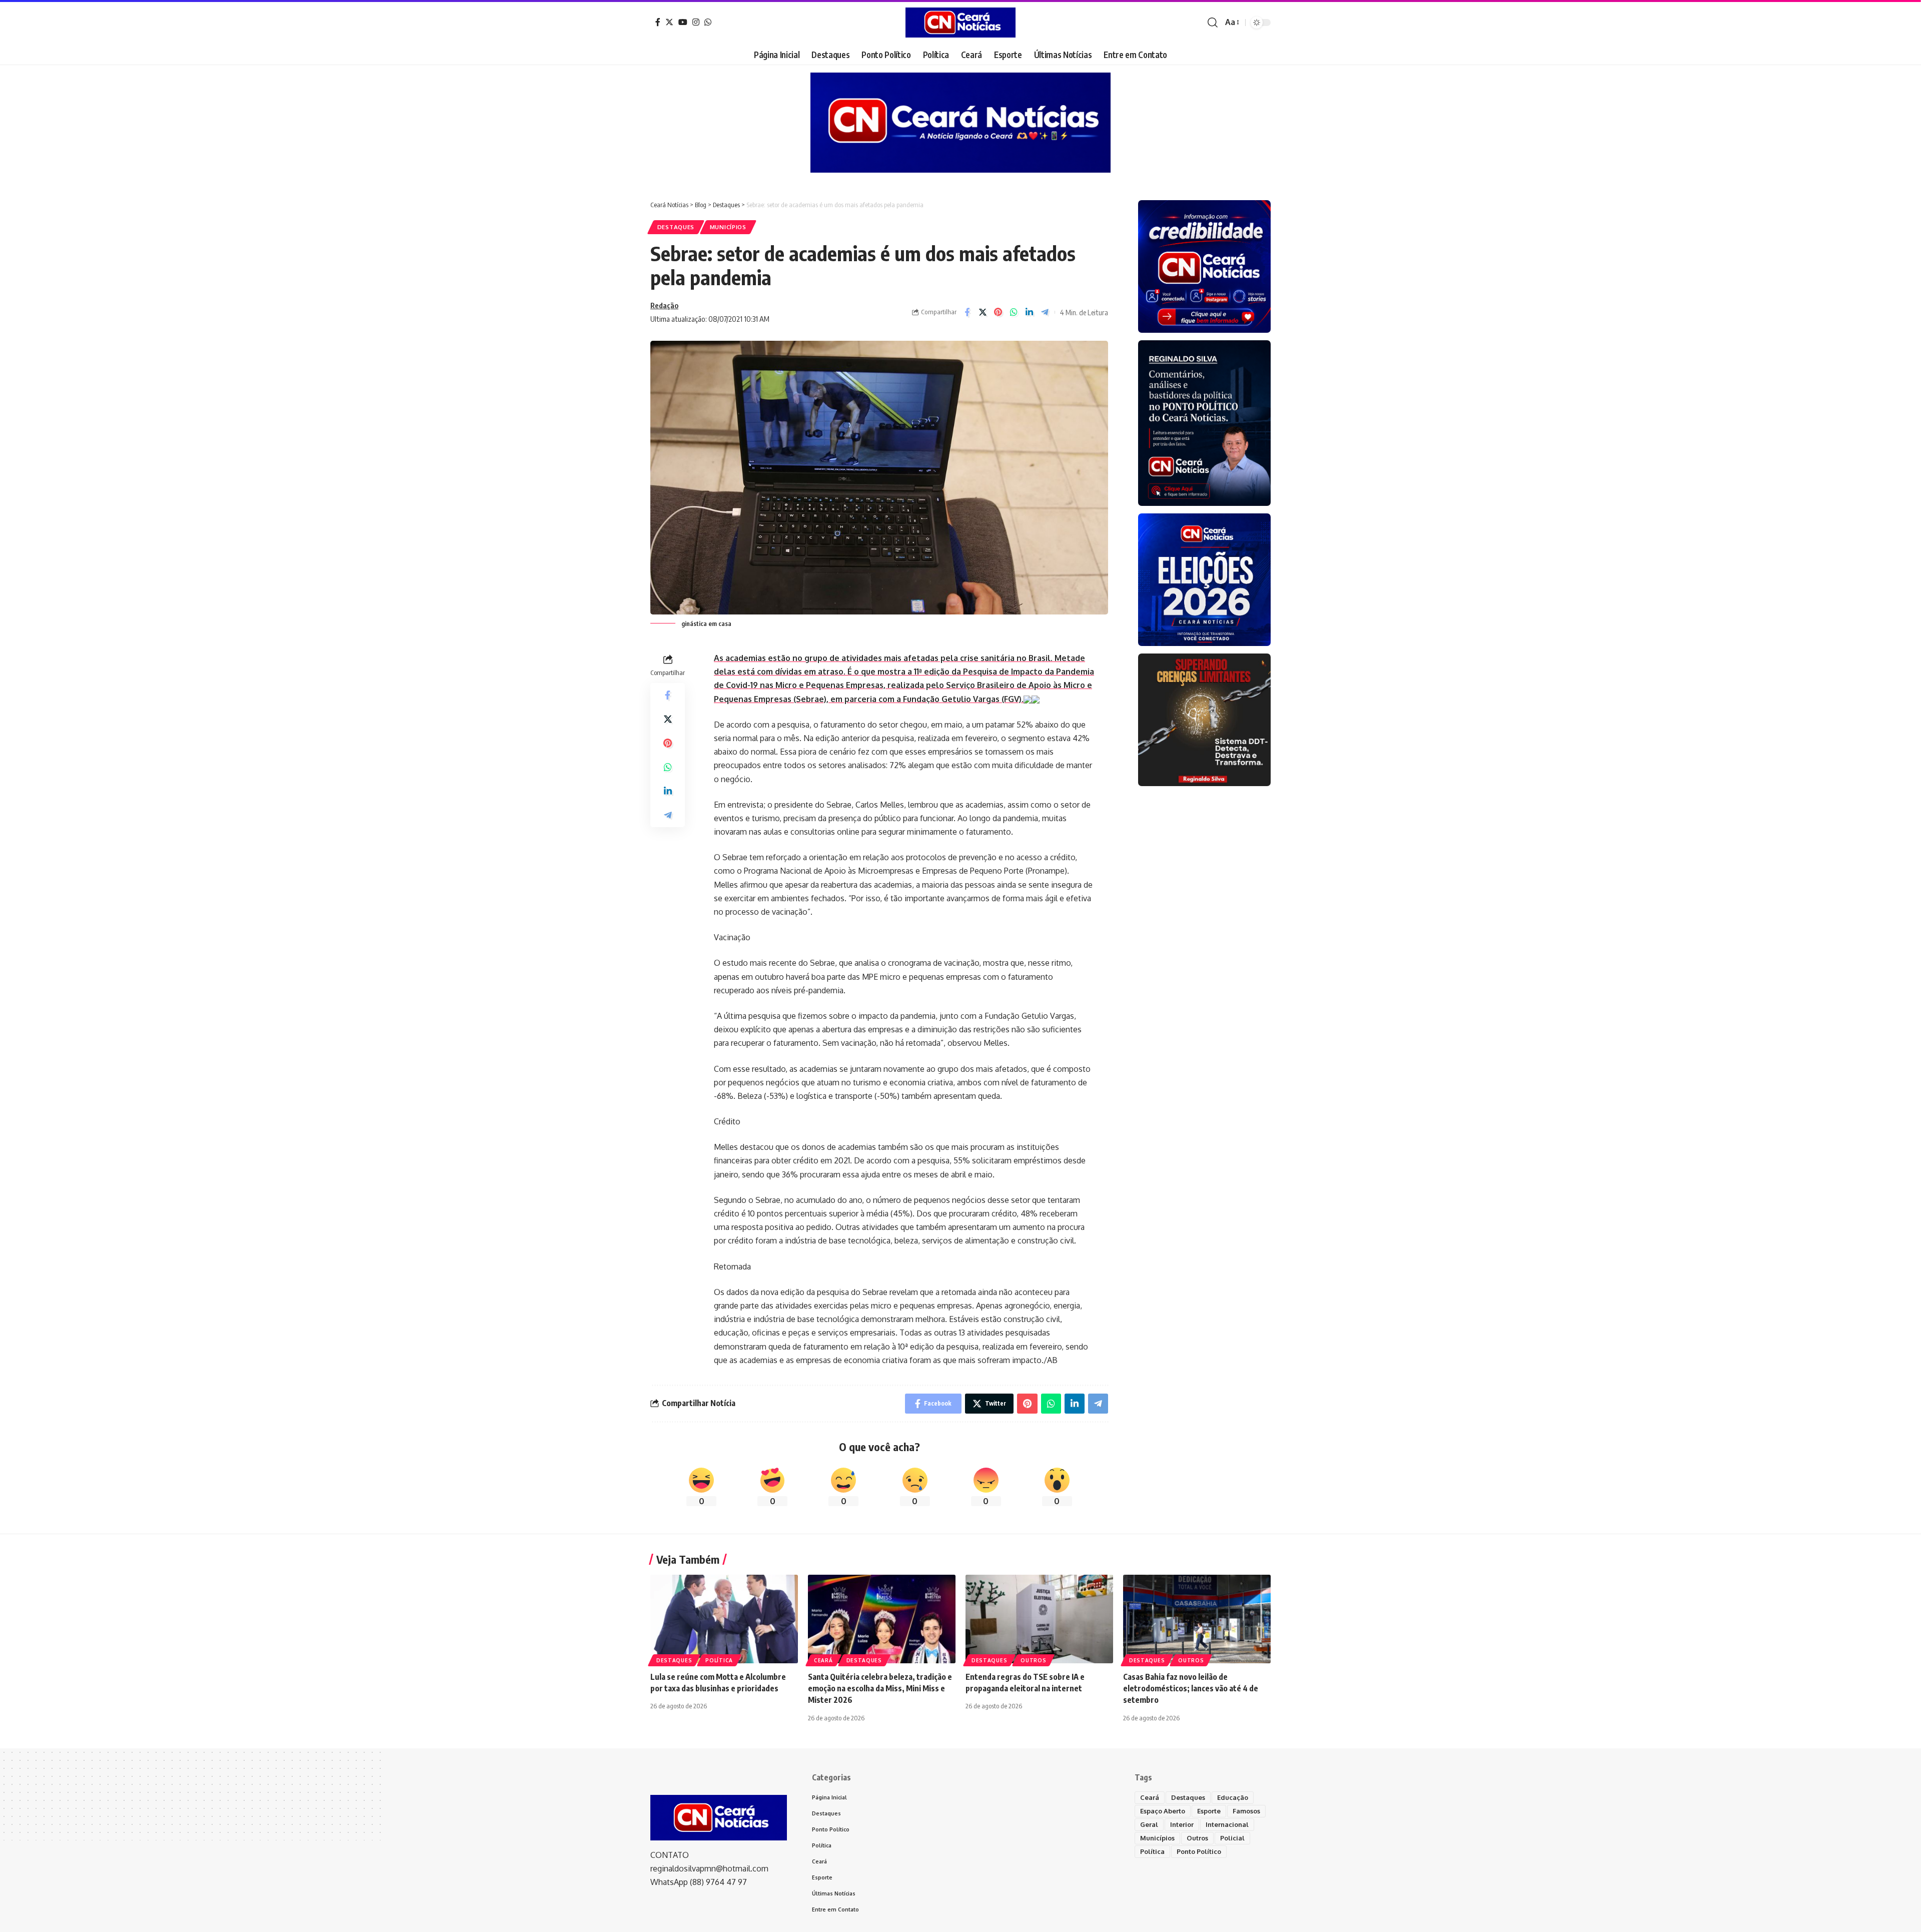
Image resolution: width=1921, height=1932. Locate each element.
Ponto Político (1199, 1851)
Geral (1149, 1824)
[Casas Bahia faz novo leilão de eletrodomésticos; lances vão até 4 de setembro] (1197, 1619)
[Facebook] (658, 22)
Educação (1233, 1797)
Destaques (676, 227)
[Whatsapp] (708, 22)
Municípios (728, 227)
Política (719, 1660)
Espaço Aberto (1163, 1811)
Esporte (1209, 1811)
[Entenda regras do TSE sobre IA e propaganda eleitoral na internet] (1039, 1619)
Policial (1232, 1838)
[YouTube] (683, 22)
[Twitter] (669, 22)
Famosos (1246, 1811)
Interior (1182, 1824)
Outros (1033, 1660)
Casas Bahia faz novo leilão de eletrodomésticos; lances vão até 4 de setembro (1191, 1688)
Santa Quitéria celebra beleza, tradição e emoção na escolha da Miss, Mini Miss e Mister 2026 (880, 1688)
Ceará (823, 1660)
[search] (1213, 23)
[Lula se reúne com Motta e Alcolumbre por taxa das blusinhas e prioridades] (724, 1619)
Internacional (1227, 1824)
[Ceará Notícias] (960, 23)
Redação (664, 305)
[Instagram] (696, 22)
